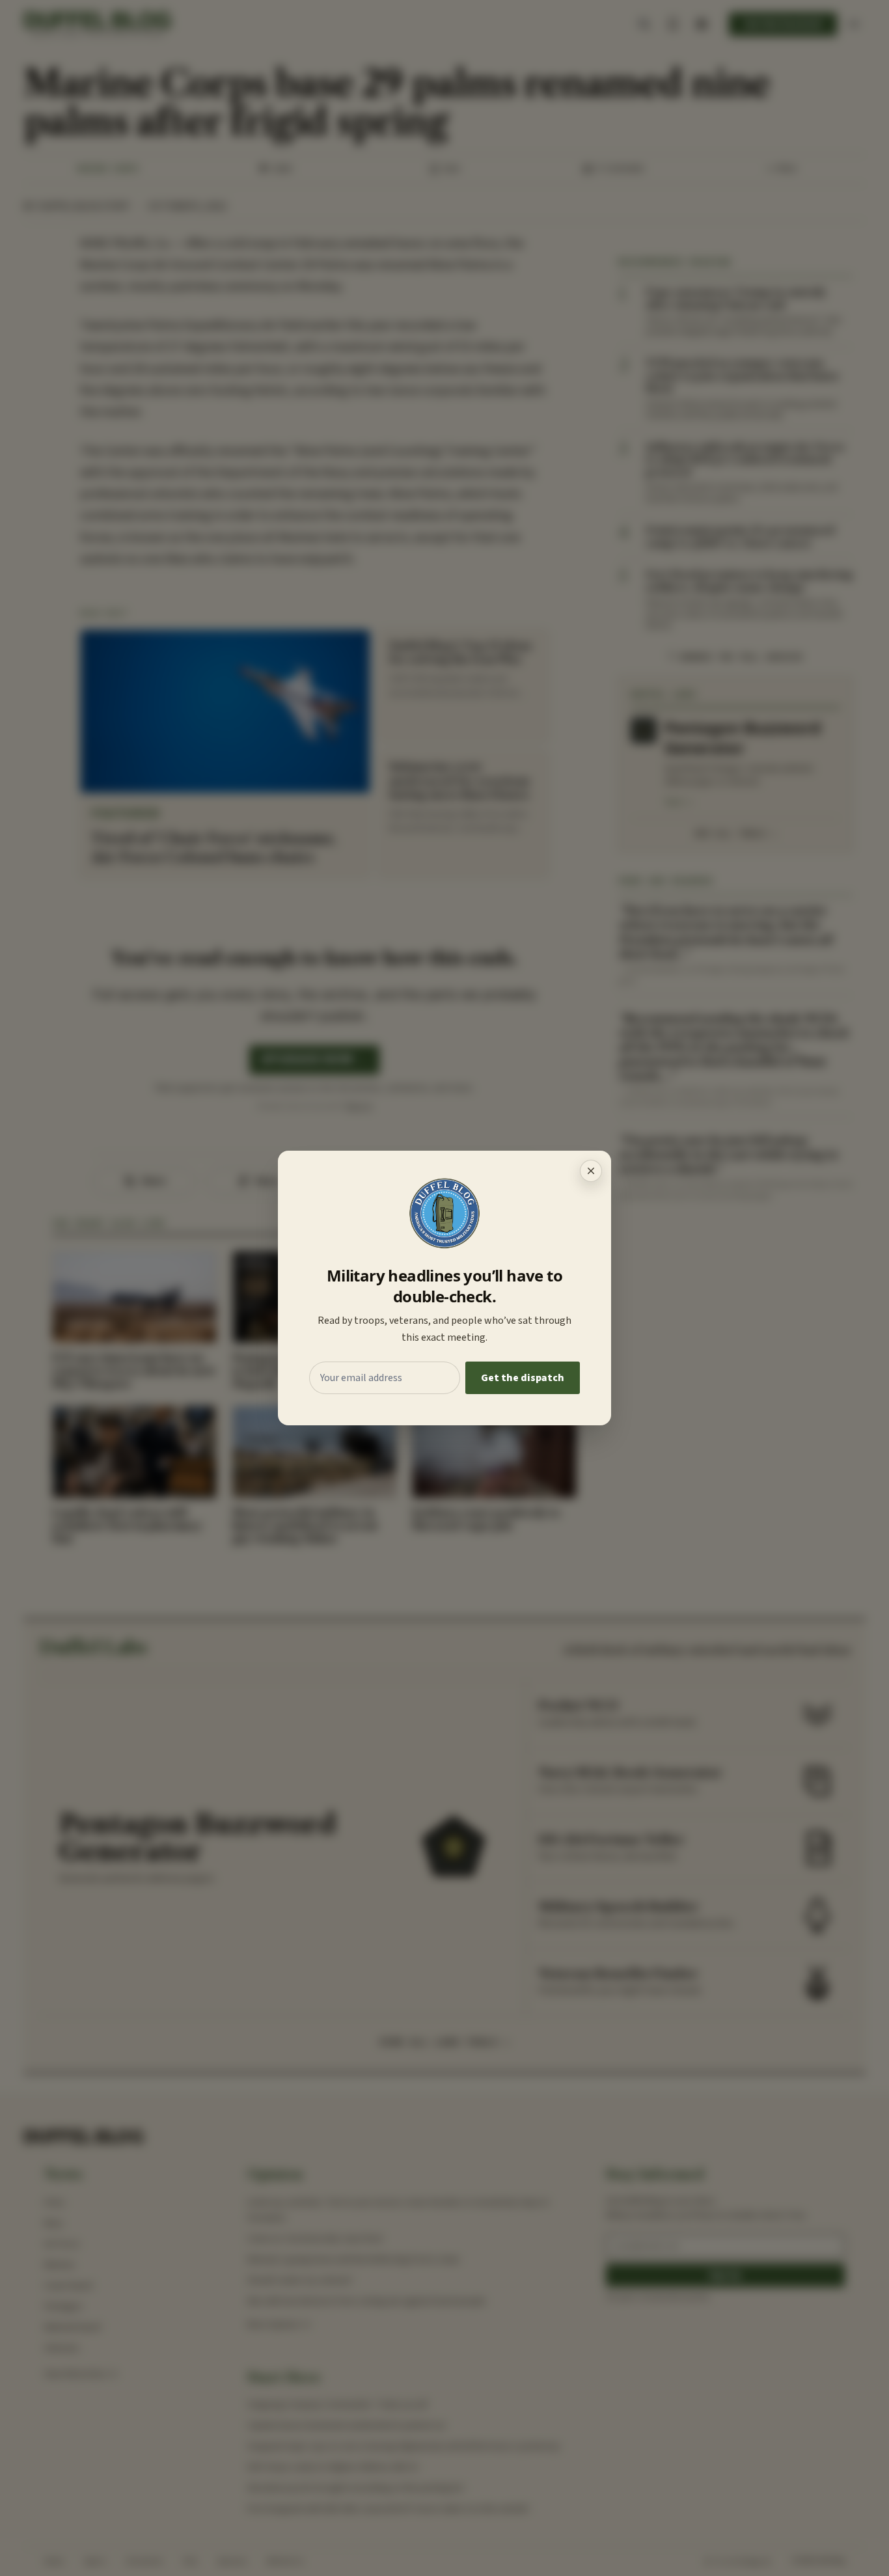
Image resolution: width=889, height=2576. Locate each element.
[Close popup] (591, 1171)
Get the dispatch (523, 1378)
